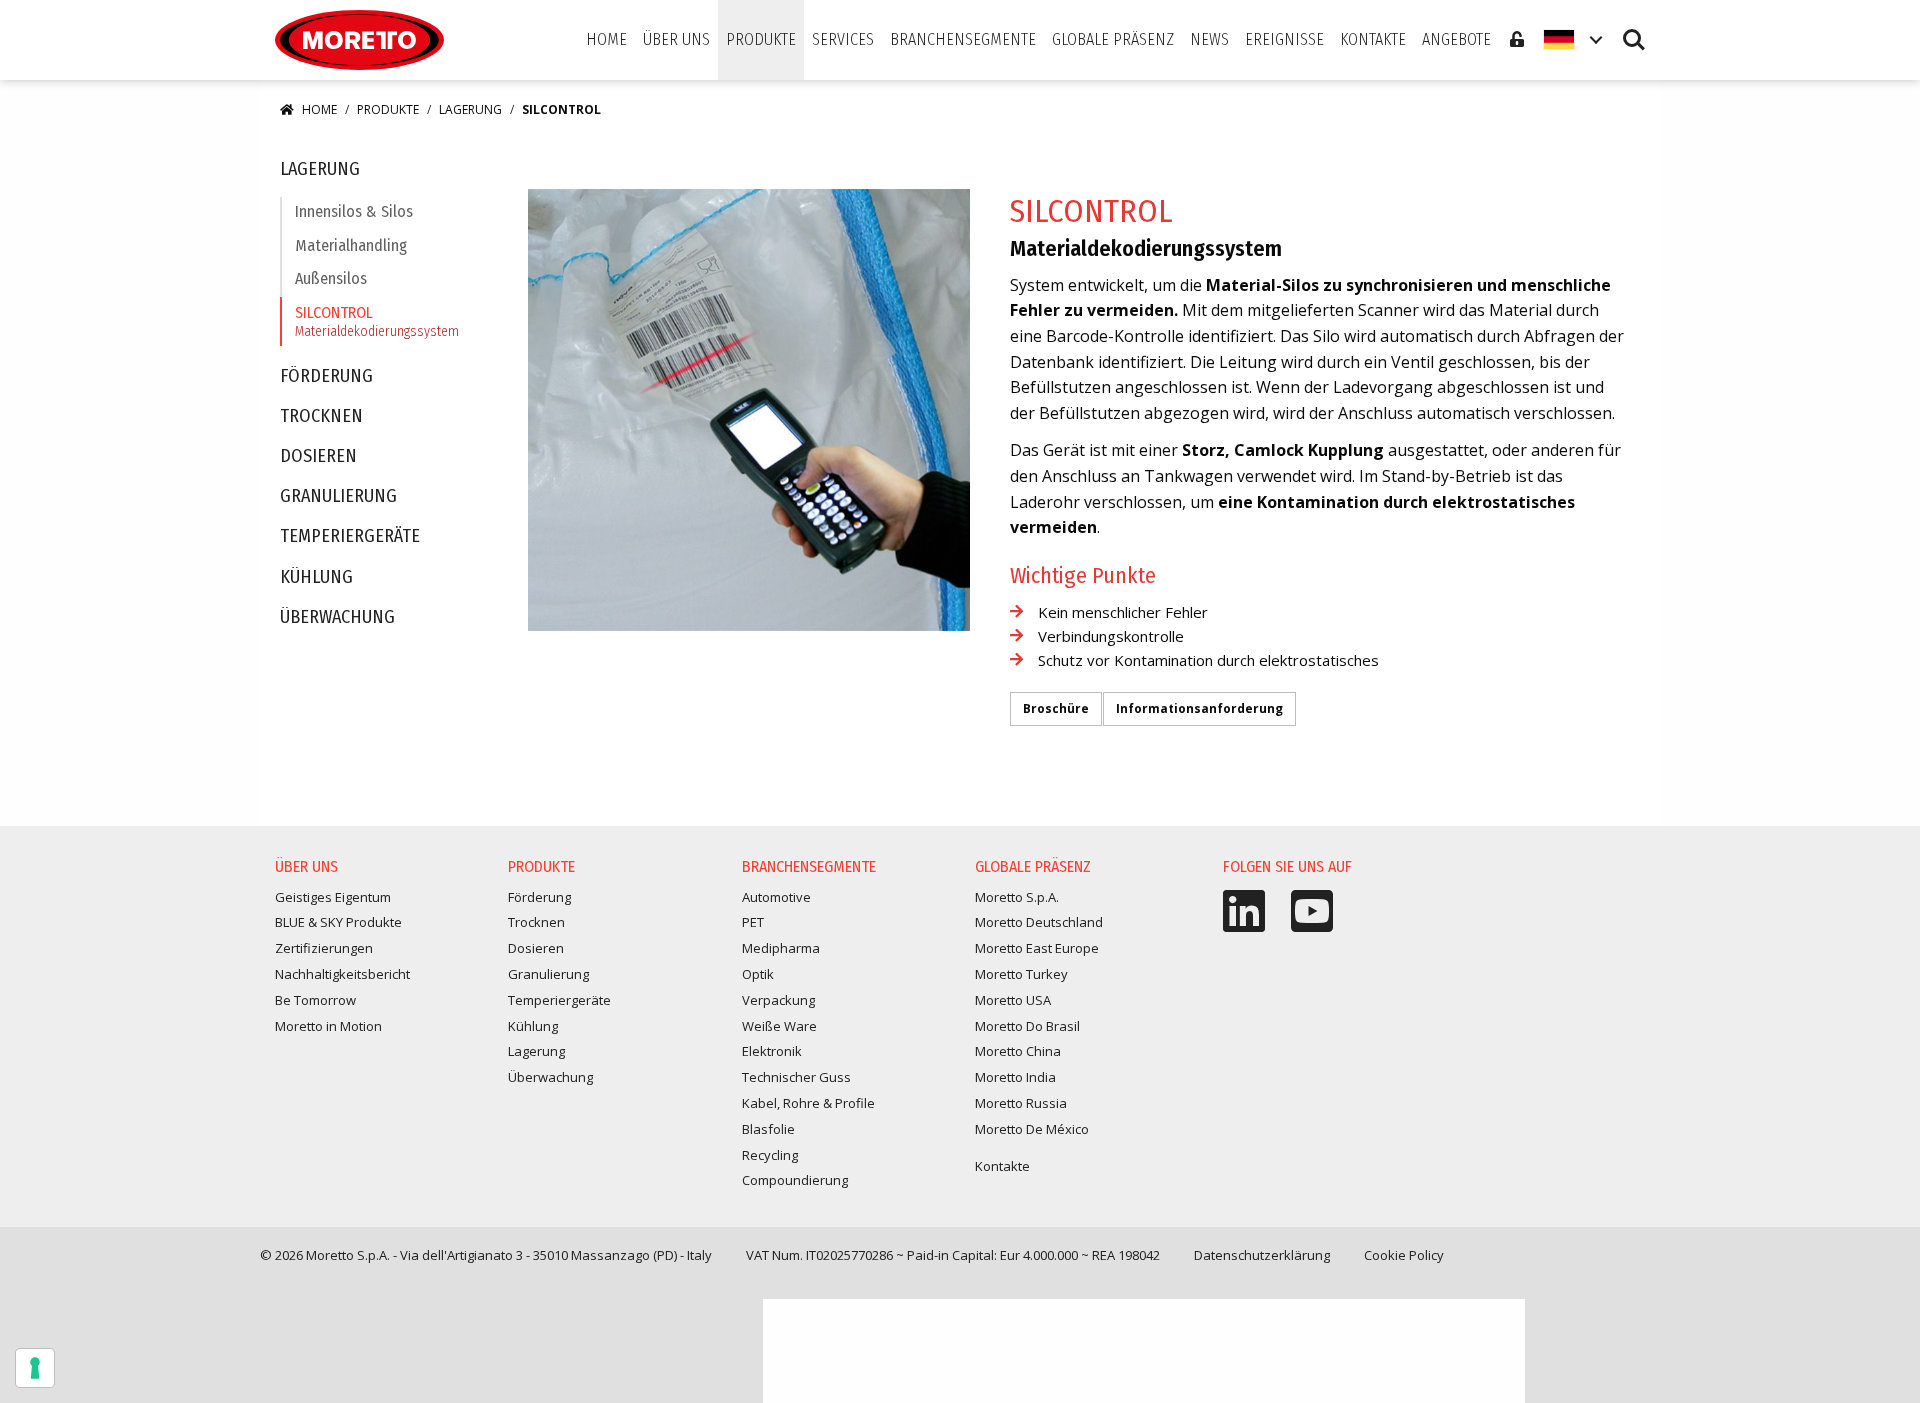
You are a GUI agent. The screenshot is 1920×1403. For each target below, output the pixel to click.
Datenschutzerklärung (1262, 1255)
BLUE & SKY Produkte (338, 922)
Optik (758, 974)
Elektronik (772, 1051)
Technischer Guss (796, 1077)
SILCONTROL (377, 321)
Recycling (770, 1155)
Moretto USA (1013, 1000)
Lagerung (470, 109)
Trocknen (321, 416)
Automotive (776, 897)
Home (319, 109)
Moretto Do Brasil (1027, 1026)
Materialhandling (351, 245)
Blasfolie (768, 1129)
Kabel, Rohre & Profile (808, 1103)
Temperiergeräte (350, 536)
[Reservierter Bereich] (1517, 40)
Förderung (326, 376)
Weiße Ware (779, 1026)
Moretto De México (1032, 1129)
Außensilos (331, 278)
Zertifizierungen (324, 948)
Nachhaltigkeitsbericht (342, 974)
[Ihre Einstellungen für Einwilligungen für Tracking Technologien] (35, 1368)
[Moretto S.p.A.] (359, 40)
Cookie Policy (1404, 1255)
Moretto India (1015, 1077)
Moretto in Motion (328, 1026)
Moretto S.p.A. (1017, 897)
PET (753, 922)
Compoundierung (795, 1180)
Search (1634, 30)
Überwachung (337, 617)
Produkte (388, 109)
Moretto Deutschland (1039, 922)
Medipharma (781, 948)
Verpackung (778, 1000)
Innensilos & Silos (354, 211)
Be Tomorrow (315, 1000)
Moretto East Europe (1037, 948)
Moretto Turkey (1021, 974)
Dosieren (318, 456)
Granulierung (338, 496)
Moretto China (1018, 1051)
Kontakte (1002, 1166)
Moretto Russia (1021, 1103)
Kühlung (316, 577)
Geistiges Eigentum (333, 897)
